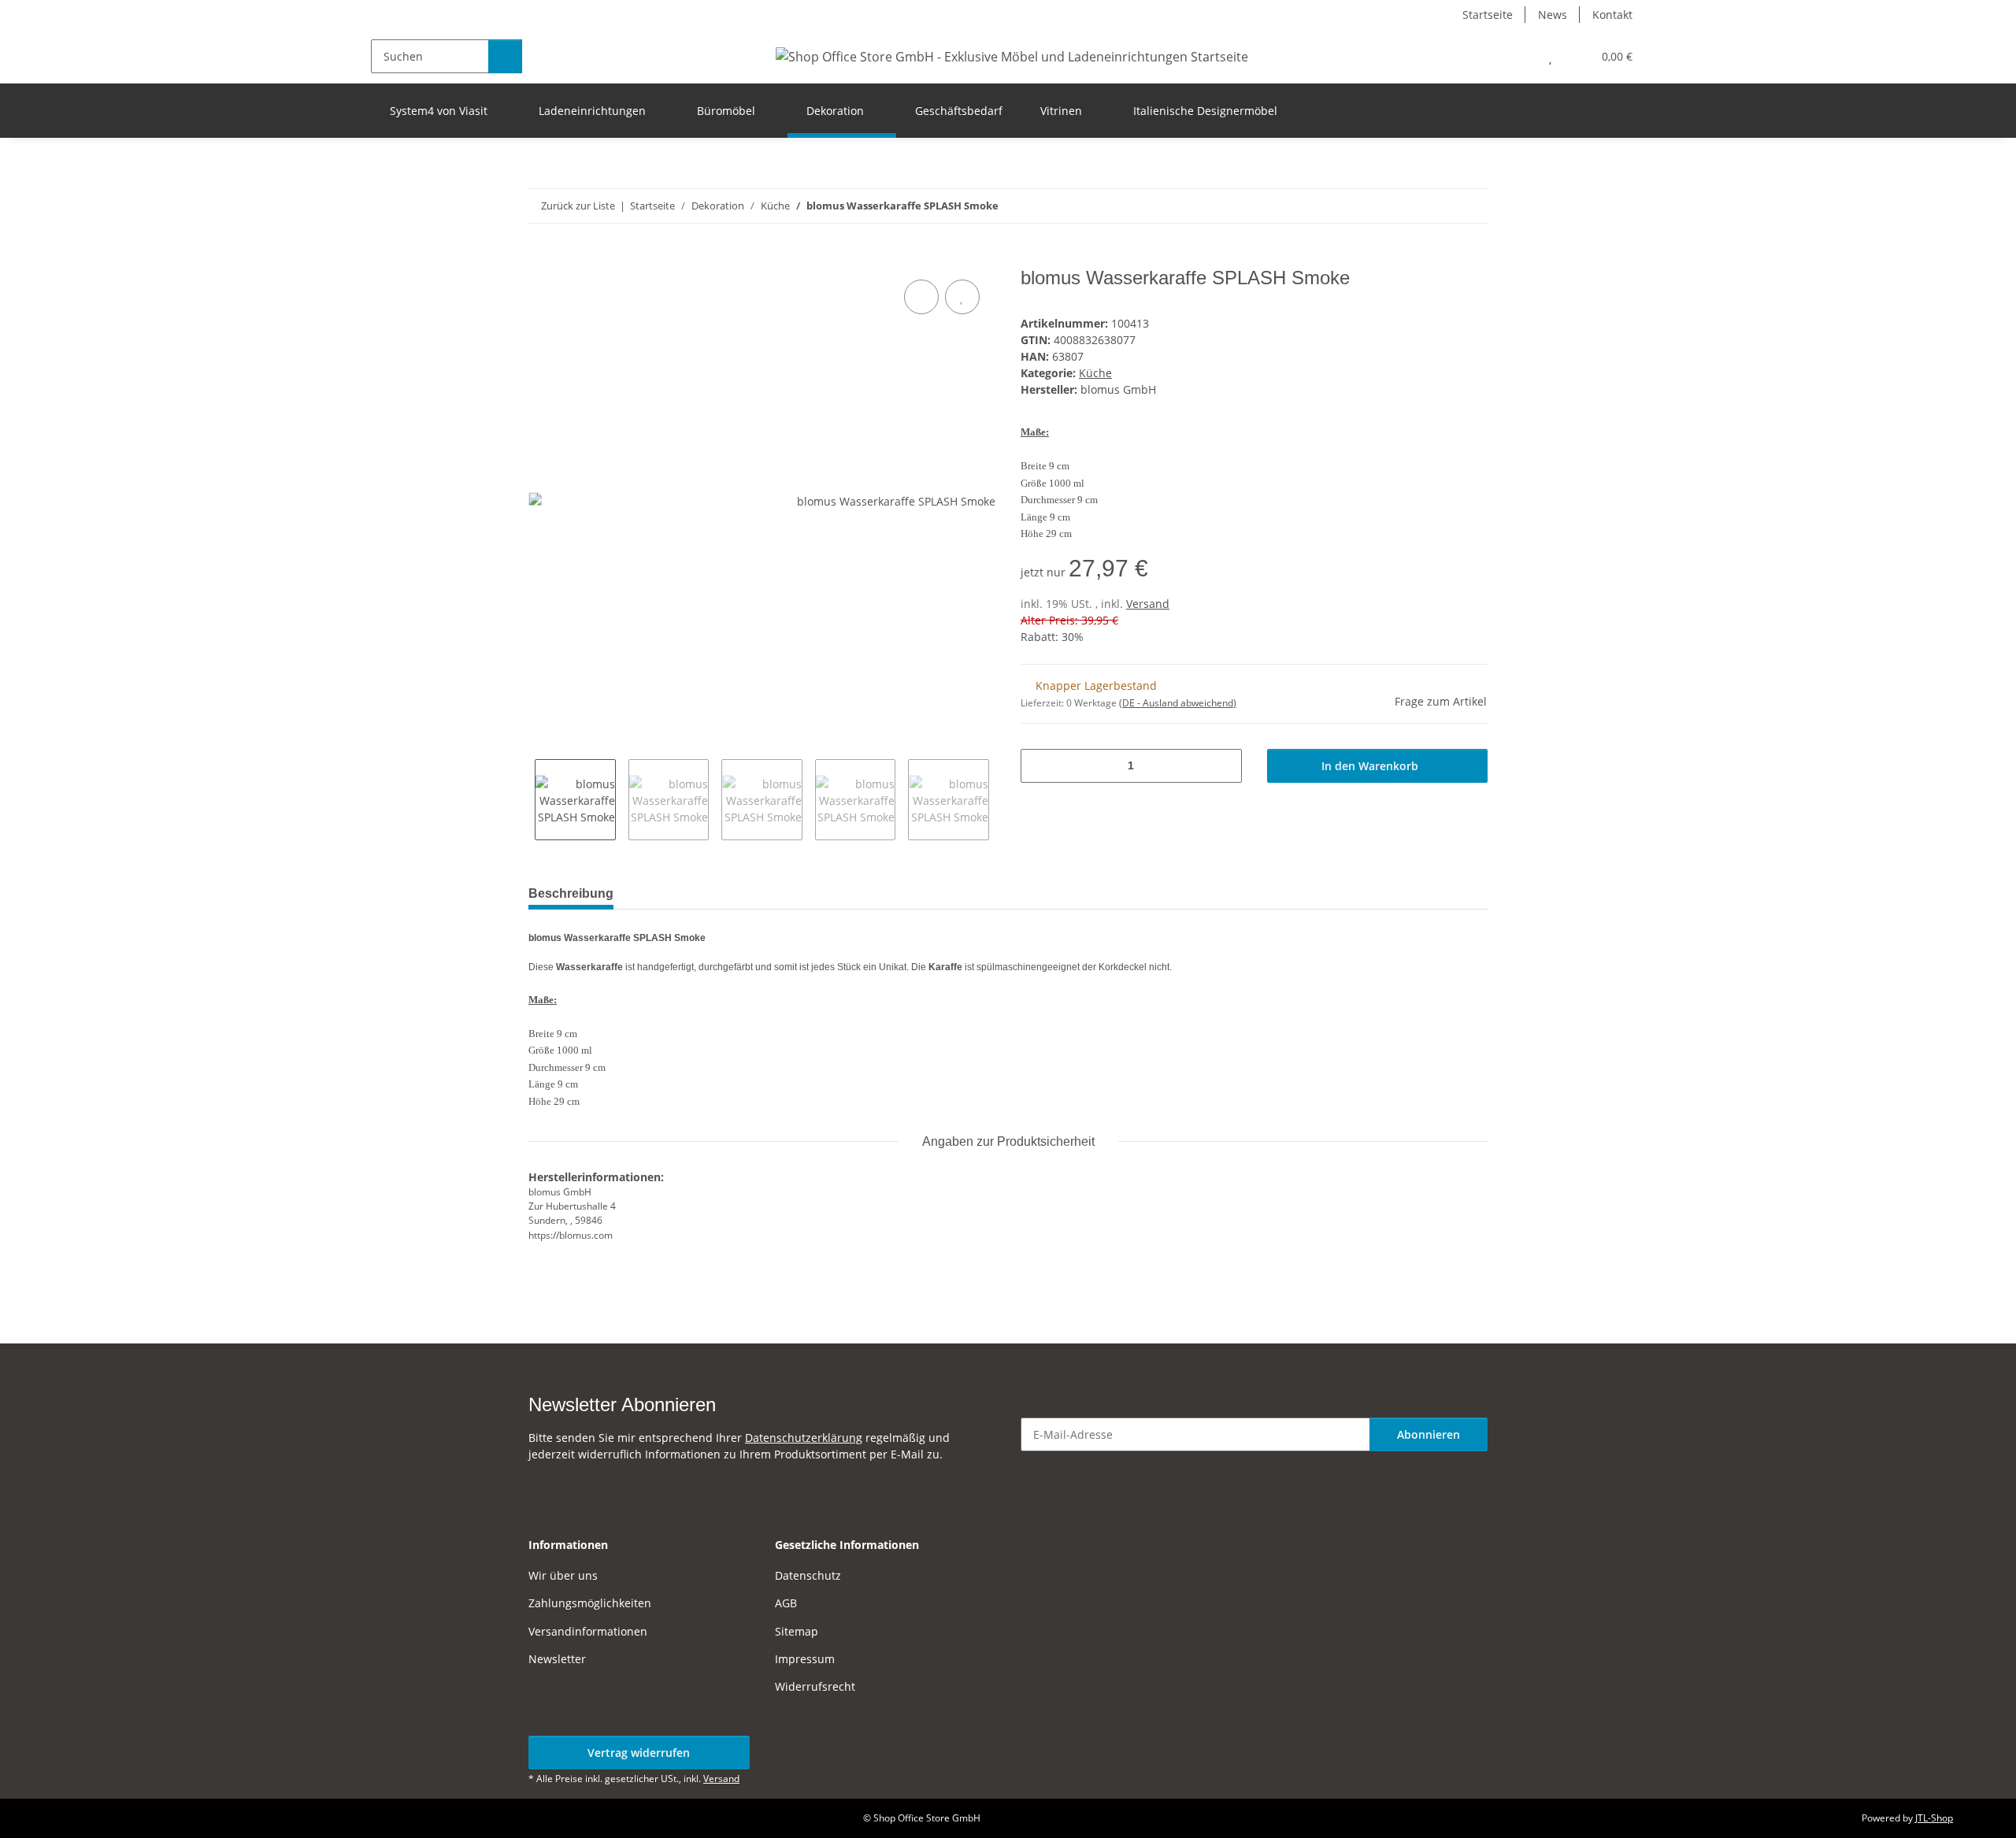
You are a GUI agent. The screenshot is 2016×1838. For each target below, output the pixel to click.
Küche (1095, 373)
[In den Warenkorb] (541, 258)
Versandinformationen (588, 1631)
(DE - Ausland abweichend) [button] (1178, 703)
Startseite (1488, 15)
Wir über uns (563, 1575)
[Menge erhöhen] (1224, 766)
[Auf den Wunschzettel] (962, 297)
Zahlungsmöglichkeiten (590, 1603)
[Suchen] (505, 56)
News (1553, 15)
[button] (1519, 56)
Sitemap (797, 1631)
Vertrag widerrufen (639, 1753)
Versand (1148, 604)
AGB (786, 1603)
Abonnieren (1429, 1434)
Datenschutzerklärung (804, 1438)
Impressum (805, 1659)
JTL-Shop (1934, 1818)
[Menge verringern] (1038, 766)
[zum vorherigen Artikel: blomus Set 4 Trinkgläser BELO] (1471, 206)
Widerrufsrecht (815, 1686)
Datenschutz (808, 1575)
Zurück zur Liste (578, 206)
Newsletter (557, 1659)
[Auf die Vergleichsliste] (921, 297)
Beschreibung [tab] (571, 893)
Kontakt (1612, 15)
